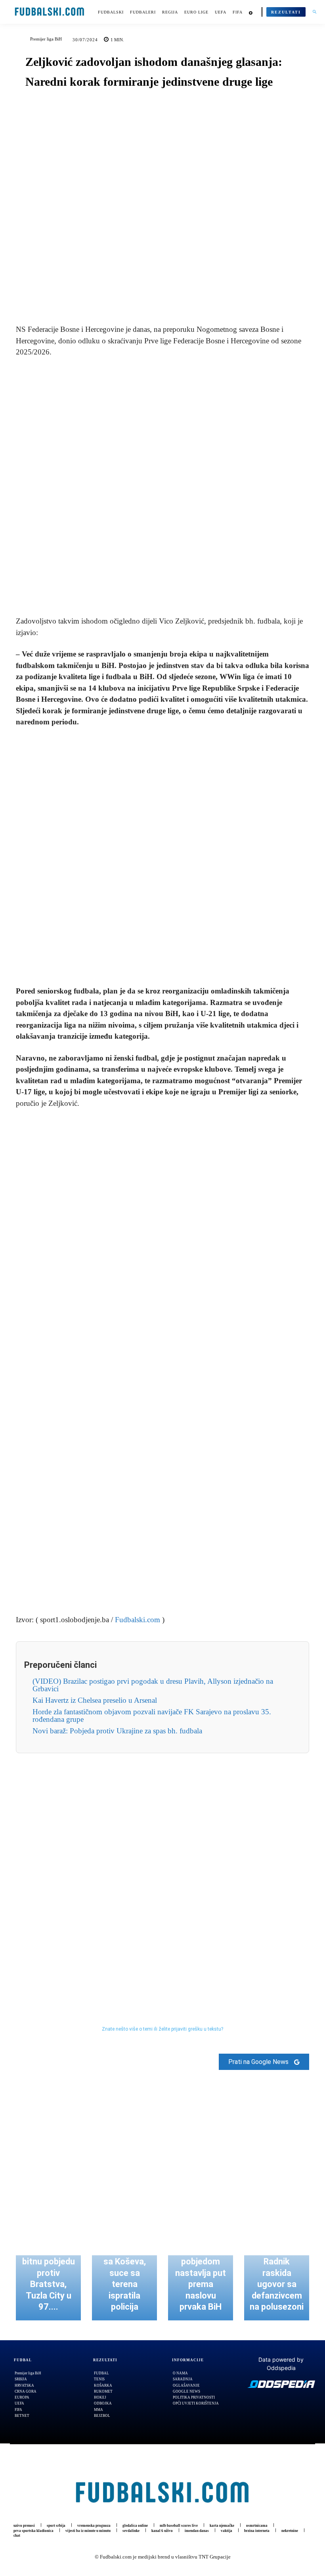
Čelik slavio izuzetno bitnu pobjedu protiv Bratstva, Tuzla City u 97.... (49, 2273)
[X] (153, 295)
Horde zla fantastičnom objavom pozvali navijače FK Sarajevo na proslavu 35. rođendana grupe (152, 1715)
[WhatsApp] (190, 295)
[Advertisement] (162, 487)
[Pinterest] (172, 295)
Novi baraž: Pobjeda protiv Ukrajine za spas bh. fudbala (117, 1731)
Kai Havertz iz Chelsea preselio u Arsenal (95, 1700)
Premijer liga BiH (46, 39)
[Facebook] (135, 295)
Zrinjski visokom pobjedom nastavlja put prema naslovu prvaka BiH (201, 2273)
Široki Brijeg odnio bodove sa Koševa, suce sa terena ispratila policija (125, 2273)
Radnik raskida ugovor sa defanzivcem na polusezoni (277, 2284)
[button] (314, 12)
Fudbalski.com (138, 1620)
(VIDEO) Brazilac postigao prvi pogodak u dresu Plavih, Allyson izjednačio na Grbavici (153, 1685)
